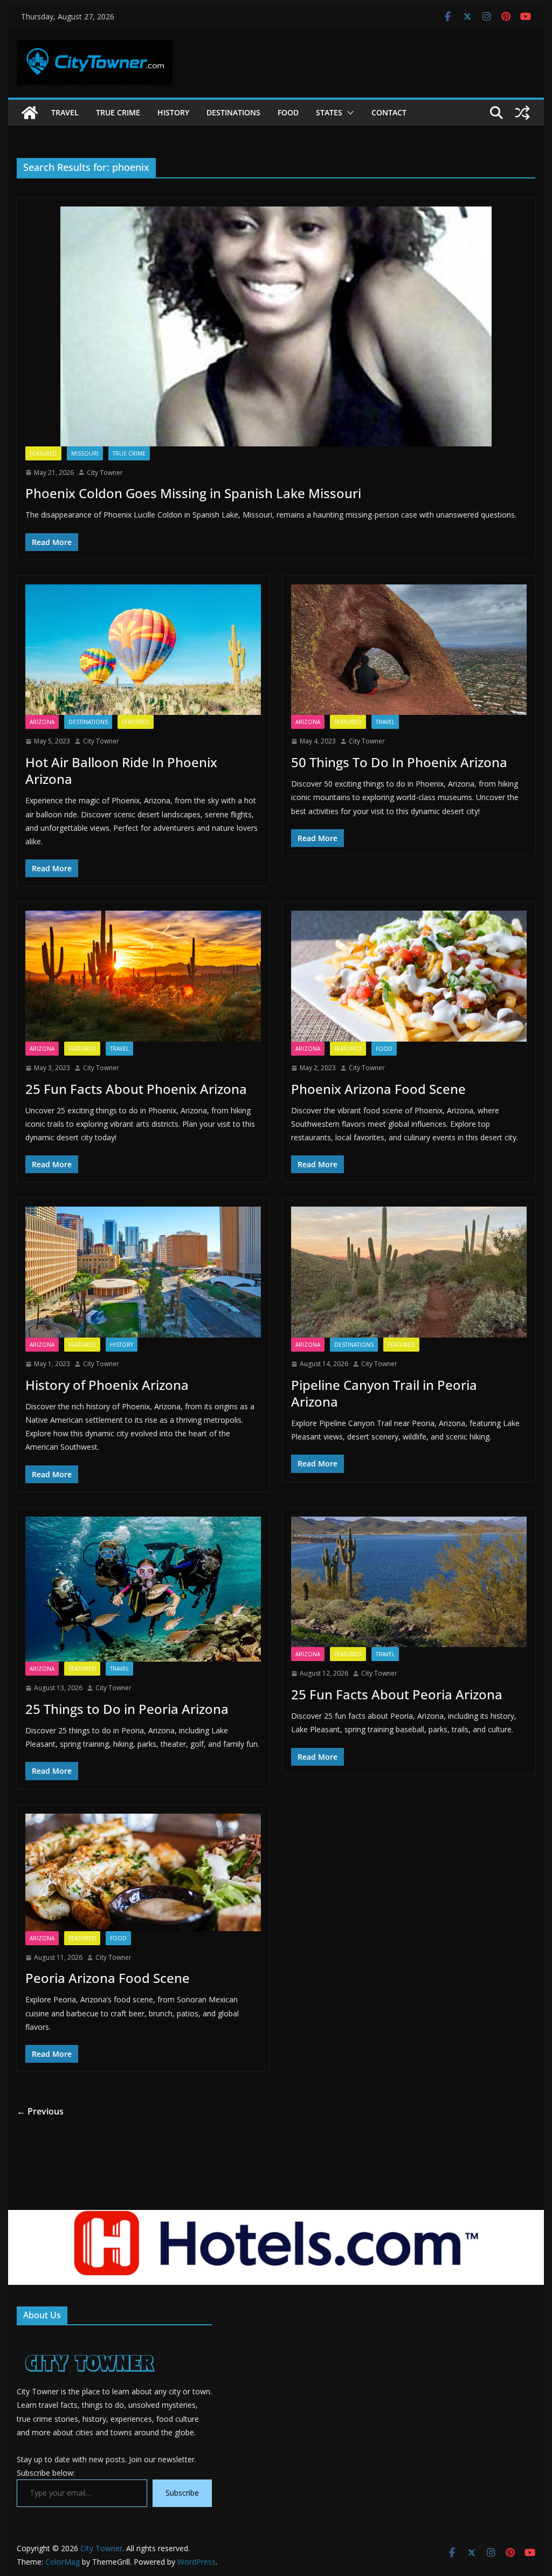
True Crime (118, 112)
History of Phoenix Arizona (107, 1385)
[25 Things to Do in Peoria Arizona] (143, 1589)
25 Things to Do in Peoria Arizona (127, 1709)
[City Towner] (30, 113)
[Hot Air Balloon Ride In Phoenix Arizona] (143, 650)
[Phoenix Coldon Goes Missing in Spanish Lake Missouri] (276, 326)
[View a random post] (522, 113)
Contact (389, 112)
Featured (43, 453)
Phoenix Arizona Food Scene (378, 1089)
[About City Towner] (88, 2343)
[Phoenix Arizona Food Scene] (409, 976)
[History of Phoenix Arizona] (143, 1272)
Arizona (42, 722)
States (329, 112)
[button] (348, 113)
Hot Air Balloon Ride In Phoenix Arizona (121, 770)
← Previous (40, 2111)
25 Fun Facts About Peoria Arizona (397, 1694)
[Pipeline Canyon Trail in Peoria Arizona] (409, 1272)
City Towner (105, 473)
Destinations (233, 112)
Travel (65, 112)
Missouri (85, 453)
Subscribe (182, 2493)
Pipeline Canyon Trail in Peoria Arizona (384, 1393)
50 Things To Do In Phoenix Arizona (399, 762)
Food (288, 112)
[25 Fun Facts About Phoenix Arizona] (143, 976)
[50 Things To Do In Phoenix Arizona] (409, 650)
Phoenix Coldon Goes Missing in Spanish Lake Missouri (193, 493)
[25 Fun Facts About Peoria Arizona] (409, 1582)
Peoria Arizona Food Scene (108, 1978)
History (173, 112)
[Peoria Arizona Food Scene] (143, 1872)
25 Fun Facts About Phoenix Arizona (136, 1089)
